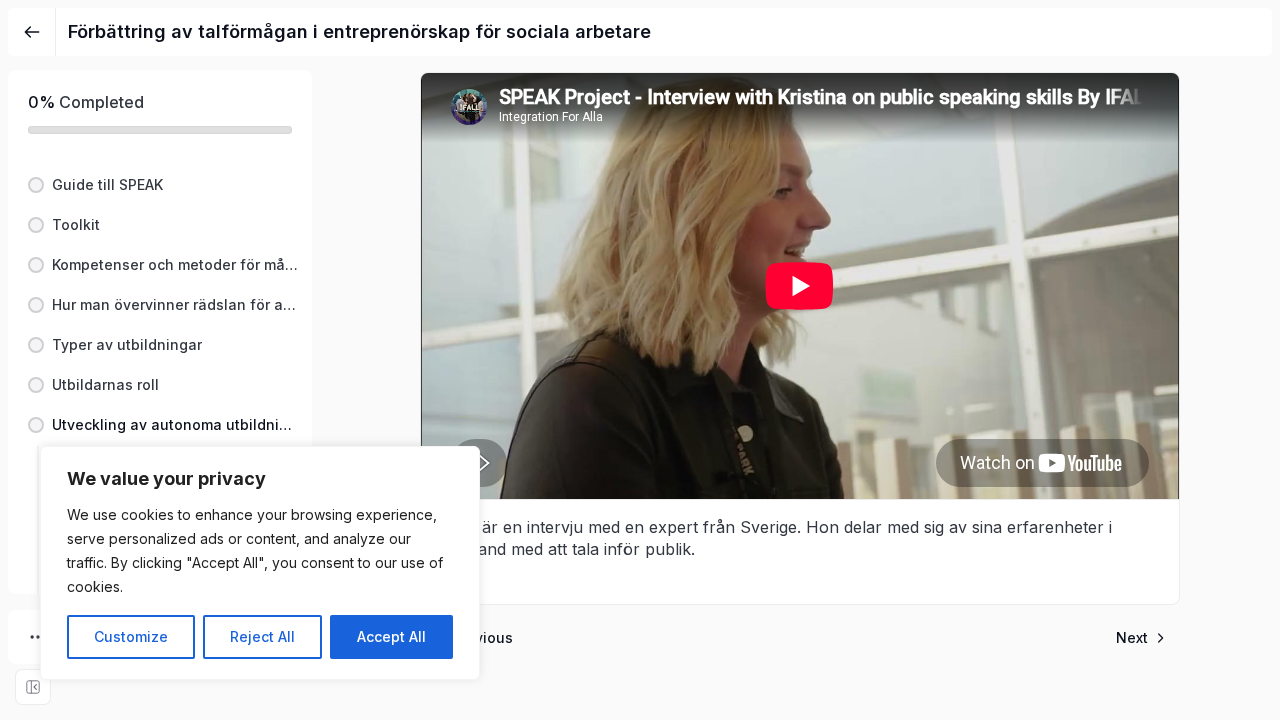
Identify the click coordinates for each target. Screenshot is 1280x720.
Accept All (391, 636)
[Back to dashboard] (32, 32)
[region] (260, 563)
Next (1132, 637)
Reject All (262, 636)
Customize (131, 636)
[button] (160, 185)
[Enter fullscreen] (33, 687)
